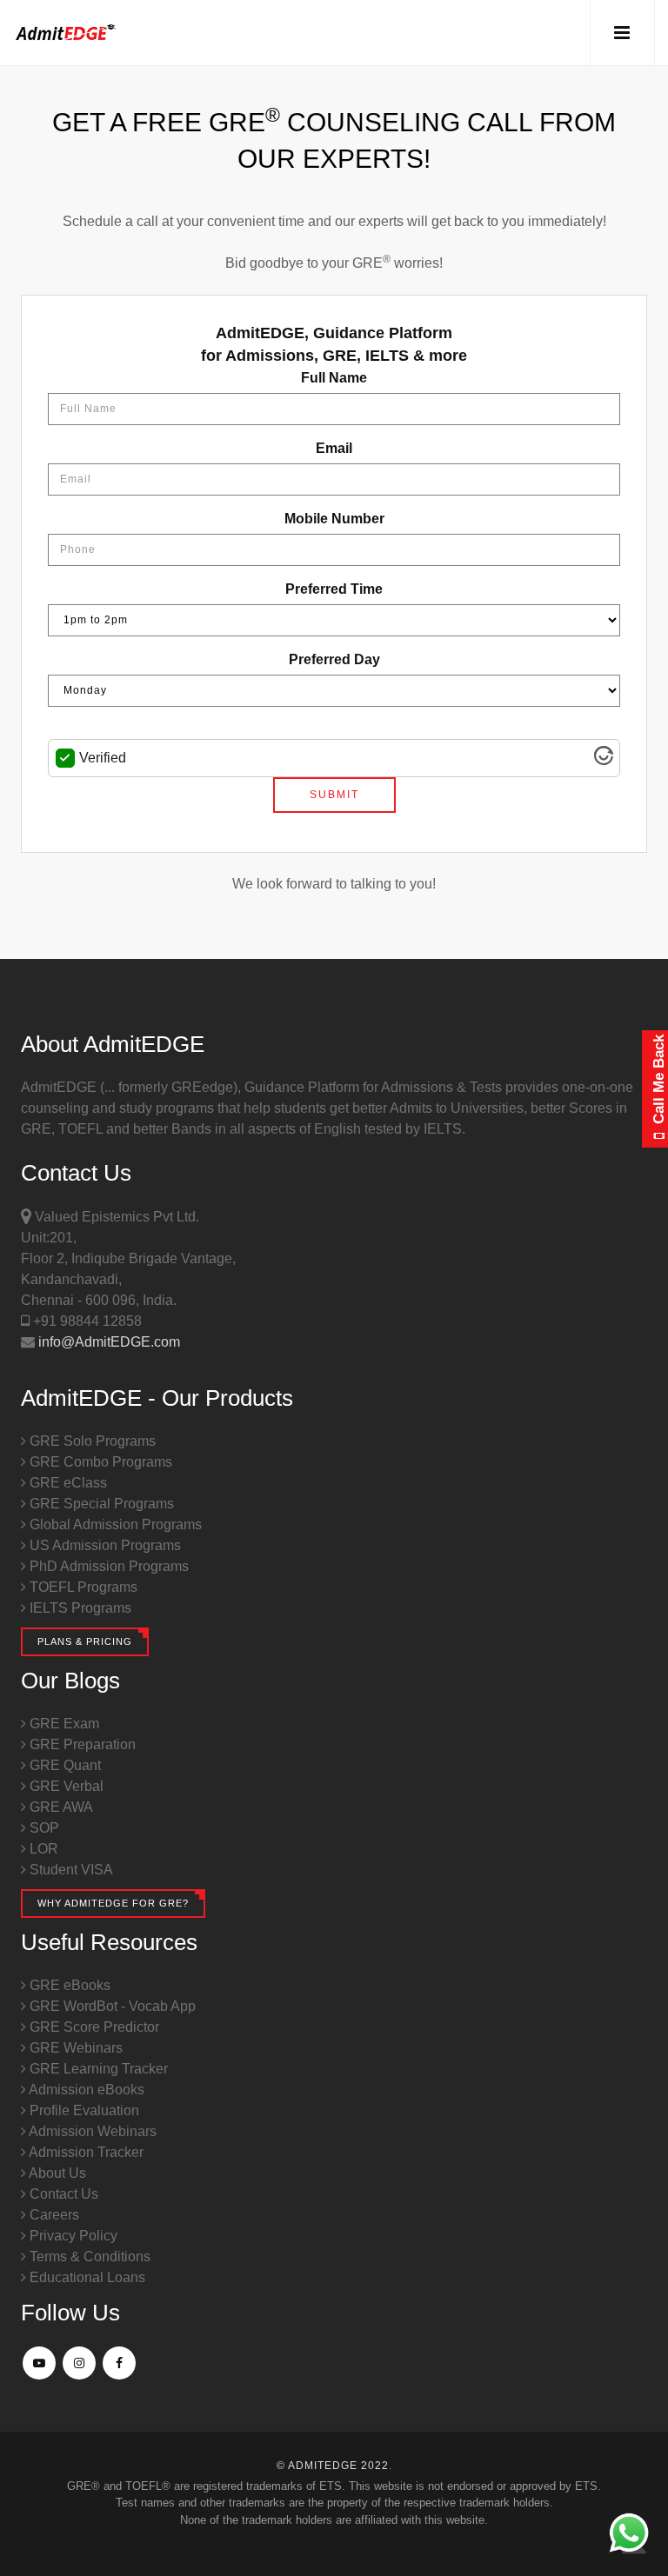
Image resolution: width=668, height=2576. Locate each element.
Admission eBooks (85, 2090)
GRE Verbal (65, 1786)
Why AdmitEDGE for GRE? (113, 1903)
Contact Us (62, 2194)
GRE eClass (67, 1483)
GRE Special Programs (100, 1504)
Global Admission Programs (114, 1524)
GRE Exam (63, 1724)
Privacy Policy (72, 2236)
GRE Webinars (74, 2048)
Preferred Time (334, 589)
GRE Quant (63, 1765)
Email (334, 448)
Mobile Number (334, 519)
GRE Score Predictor (93, 2027)
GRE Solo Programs (91, 1441)
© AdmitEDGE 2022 (333, 2466)
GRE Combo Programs (99, 1462)
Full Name (334, 378)
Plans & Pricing (85, 1641)
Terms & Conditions (88, 2256)
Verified (103, 758)
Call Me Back (659, 1082)
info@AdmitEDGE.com (107, 1342)
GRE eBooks (68, 1985)
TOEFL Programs (82, 1587)
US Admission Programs (104, 1545)
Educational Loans (86, 2277)
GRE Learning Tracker (97, 2069)
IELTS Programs (79, 1608)
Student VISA (70, 1870)
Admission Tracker (85, 2152)
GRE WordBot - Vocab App (111, 2006)
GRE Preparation (81, 1744)
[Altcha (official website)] (604, 760)
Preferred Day (334, 659)
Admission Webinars (91, 2131)
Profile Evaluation (83, 2110)
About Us (56, 2173)
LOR (42, 1849)
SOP (43, 1828)
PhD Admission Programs (107, 1566)
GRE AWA (60, 1807)
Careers (53, 2215)
